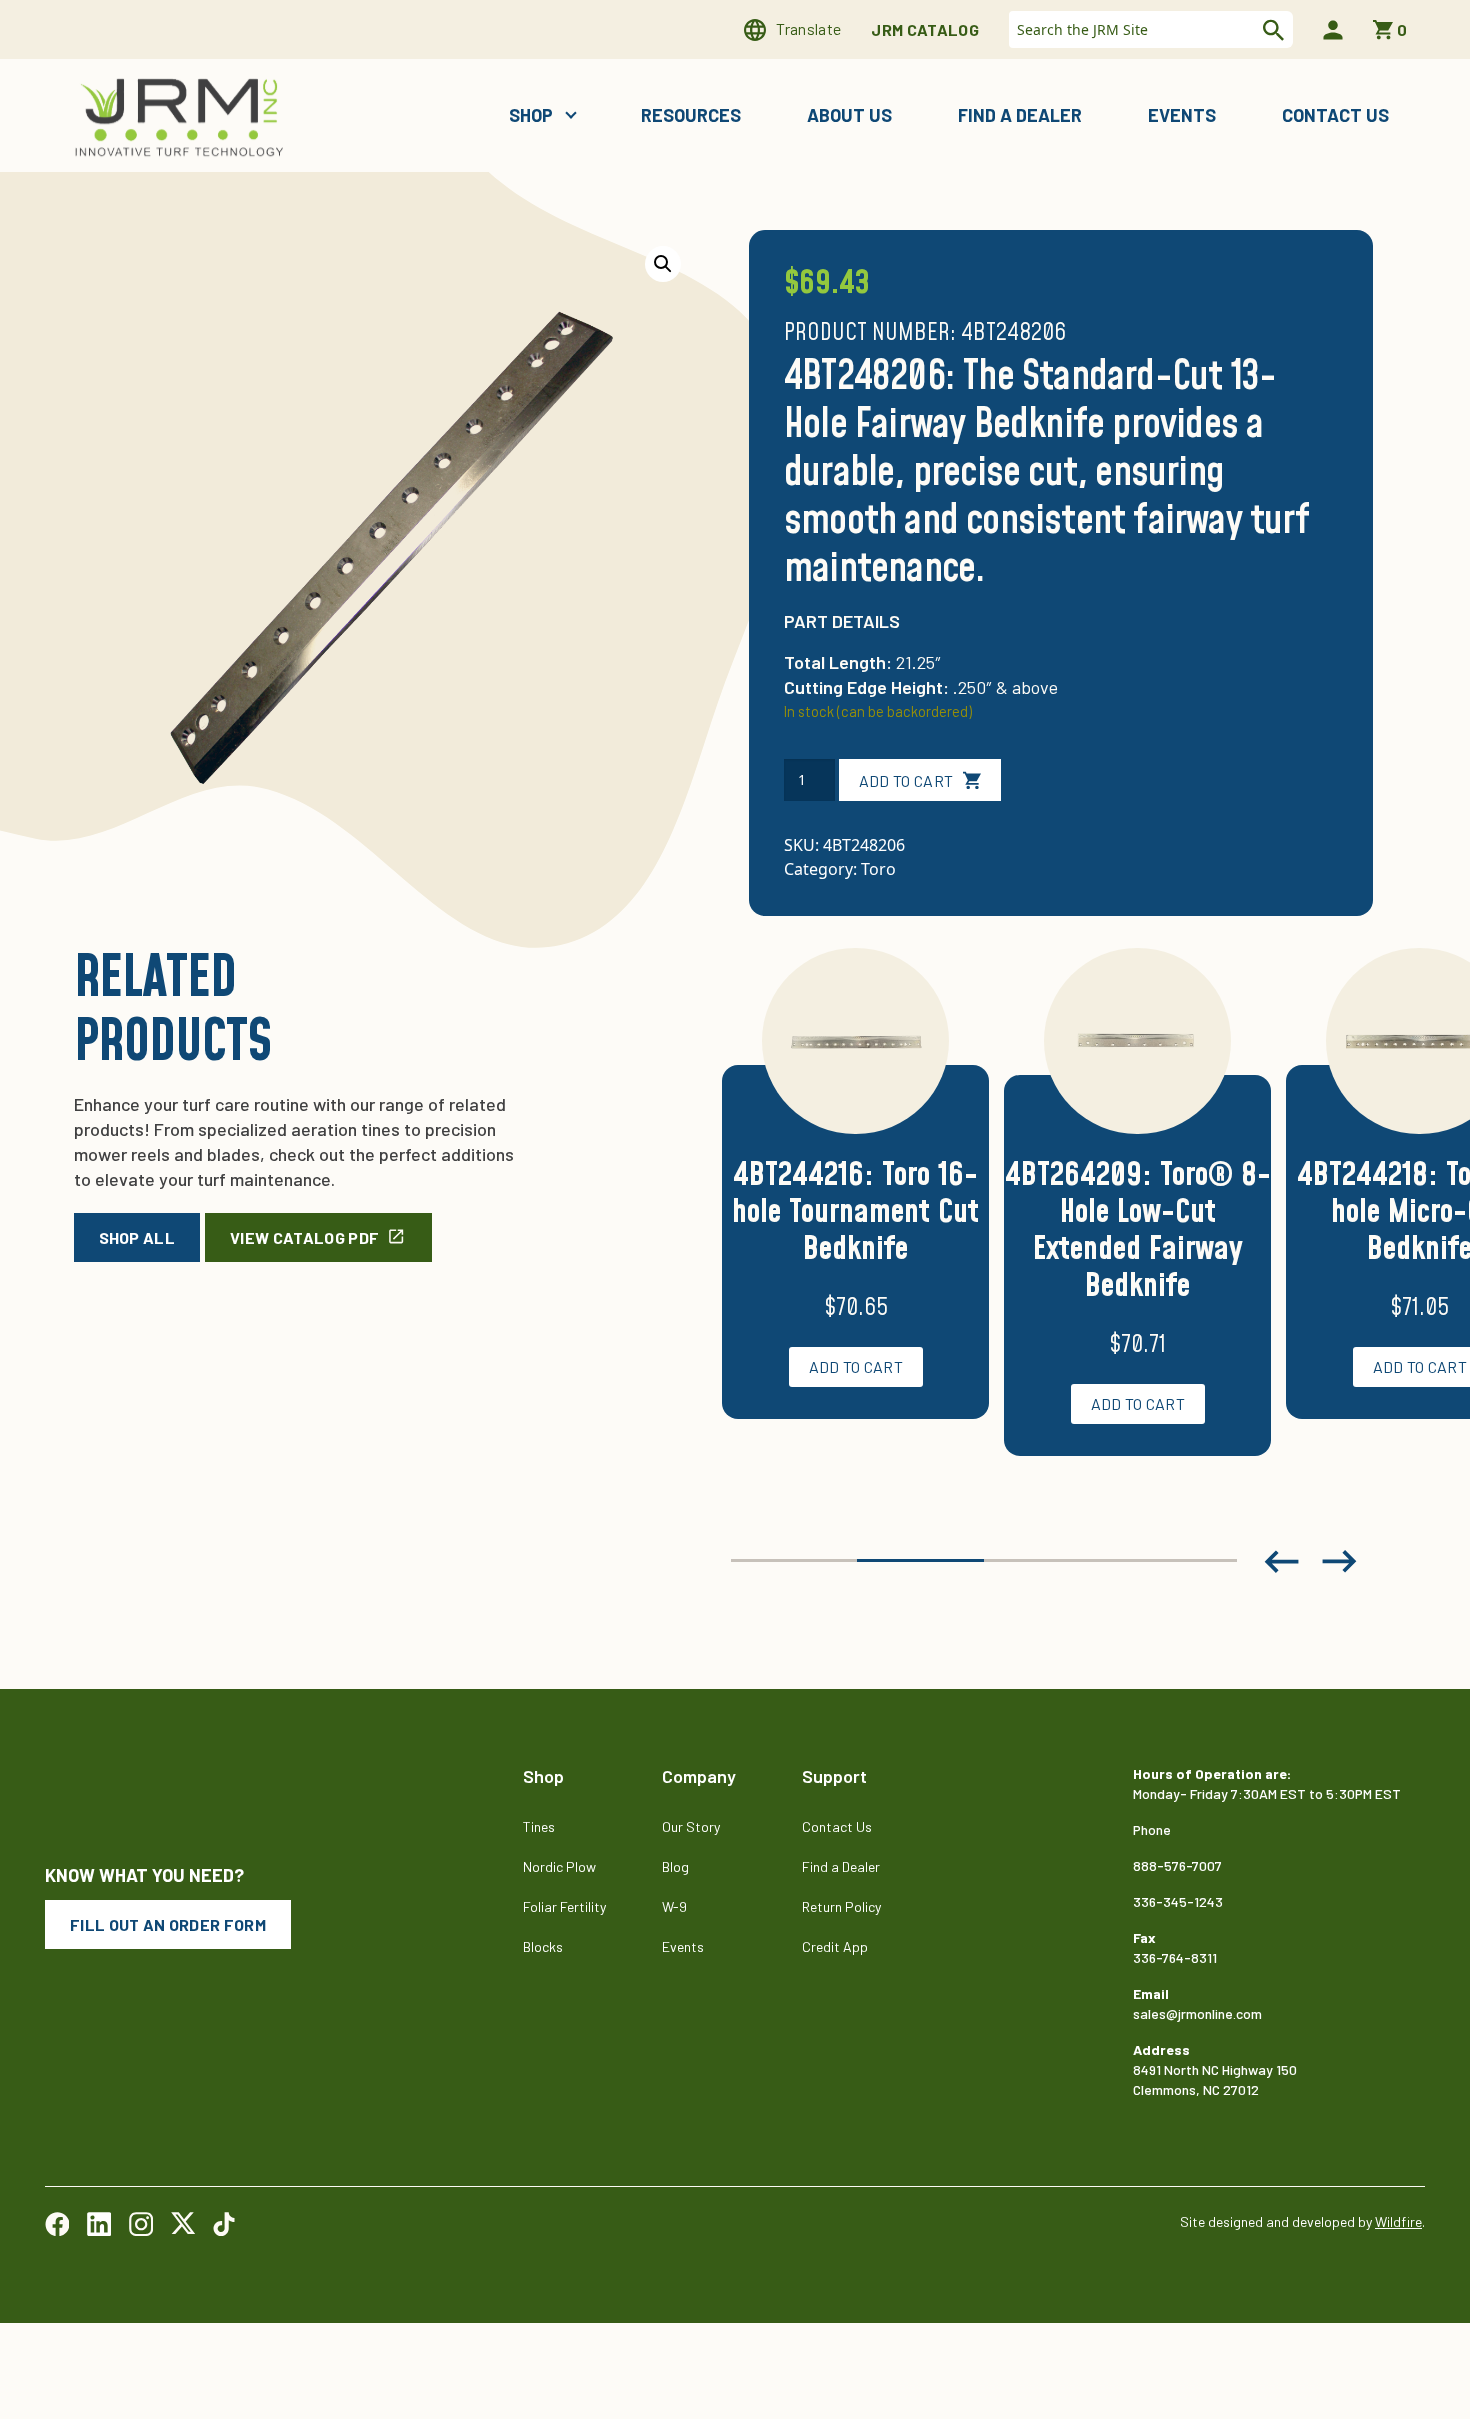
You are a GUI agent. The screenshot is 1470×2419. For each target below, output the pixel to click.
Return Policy (841, 1906)
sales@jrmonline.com (1197, 2013)
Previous (1281, 1561)
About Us (849, 115)
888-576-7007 (1177, 1865)
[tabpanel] (855, 1207)
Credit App (835, 1946)
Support (834, 1776)
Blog (675, 1866)
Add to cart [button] (856, 1366)
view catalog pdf (304, 1237)
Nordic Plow (559, 1866)
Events (1182, 115)
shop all (137, 1237)
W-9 (674, 1906)
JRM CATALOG (925, 29)
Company (699, 1776)
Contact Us (1335, 115)
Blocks (543, 1946)
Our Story (691, 1826)
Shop (533, 115)
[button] (663, 264)
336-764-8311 (1175, 1957)
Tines (539, 1826)
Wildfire (1398, 2221)
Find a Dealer (1020, 115)
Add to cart (906, 780)
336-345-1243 (1178, 1901)
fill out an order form (168, 1924)
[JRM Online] (182, 115)
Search (1271, 30)
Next (1340, 1561)
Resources (691, 115)
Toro (878, 869)
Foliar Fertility (564, 1906)
